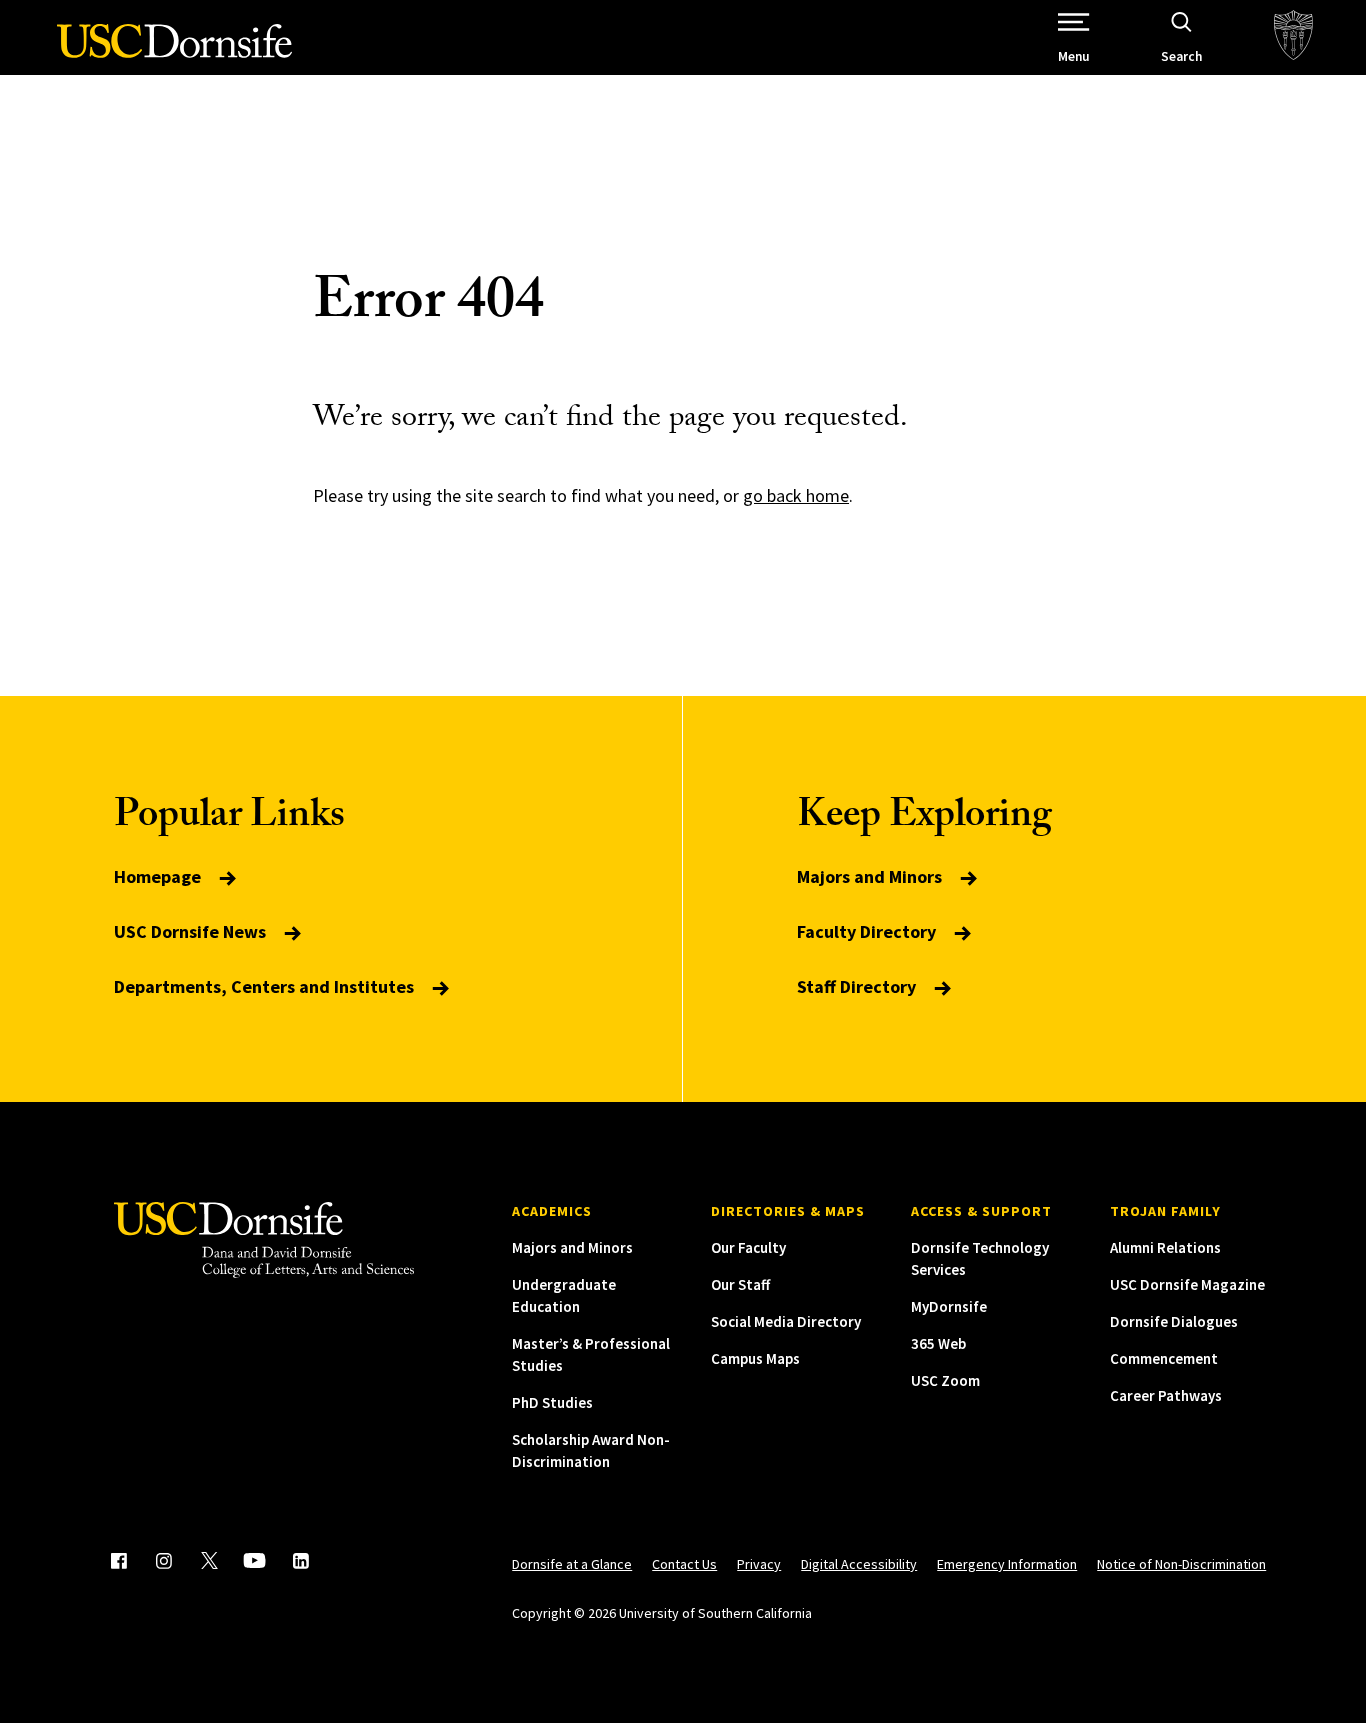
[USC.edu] (1293, 37)
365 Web (938, 1343)
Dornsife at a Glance (572, 1564)
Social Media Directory (786, 1321)
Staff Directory (858, 986)
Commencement (1164, 1358)
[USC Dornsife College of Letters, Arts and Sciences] (174, 52)
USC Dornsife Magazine (1187, 1284)
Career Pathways (1166, 1395)
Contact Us (684, 1564)
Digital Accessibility (859, 1564)
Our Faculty (748, 1247)
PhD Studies (552, 1402)
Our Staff (740, 1284)
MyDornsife (949, 1306)
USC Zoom (945, 1380)
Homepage (159, 876)
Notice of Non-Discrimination (1181, 1564)
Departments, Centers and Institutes (266, 986)
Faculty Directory (868, 931)
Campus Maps (755, 1358)
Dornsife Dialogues (1174, 1321)
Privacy (759, 1564)
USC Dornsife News (192, 931)
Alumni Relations (1165, 1247)
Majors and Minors (871, 876)
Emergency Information (1007, 1564)
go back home (796, 495)
